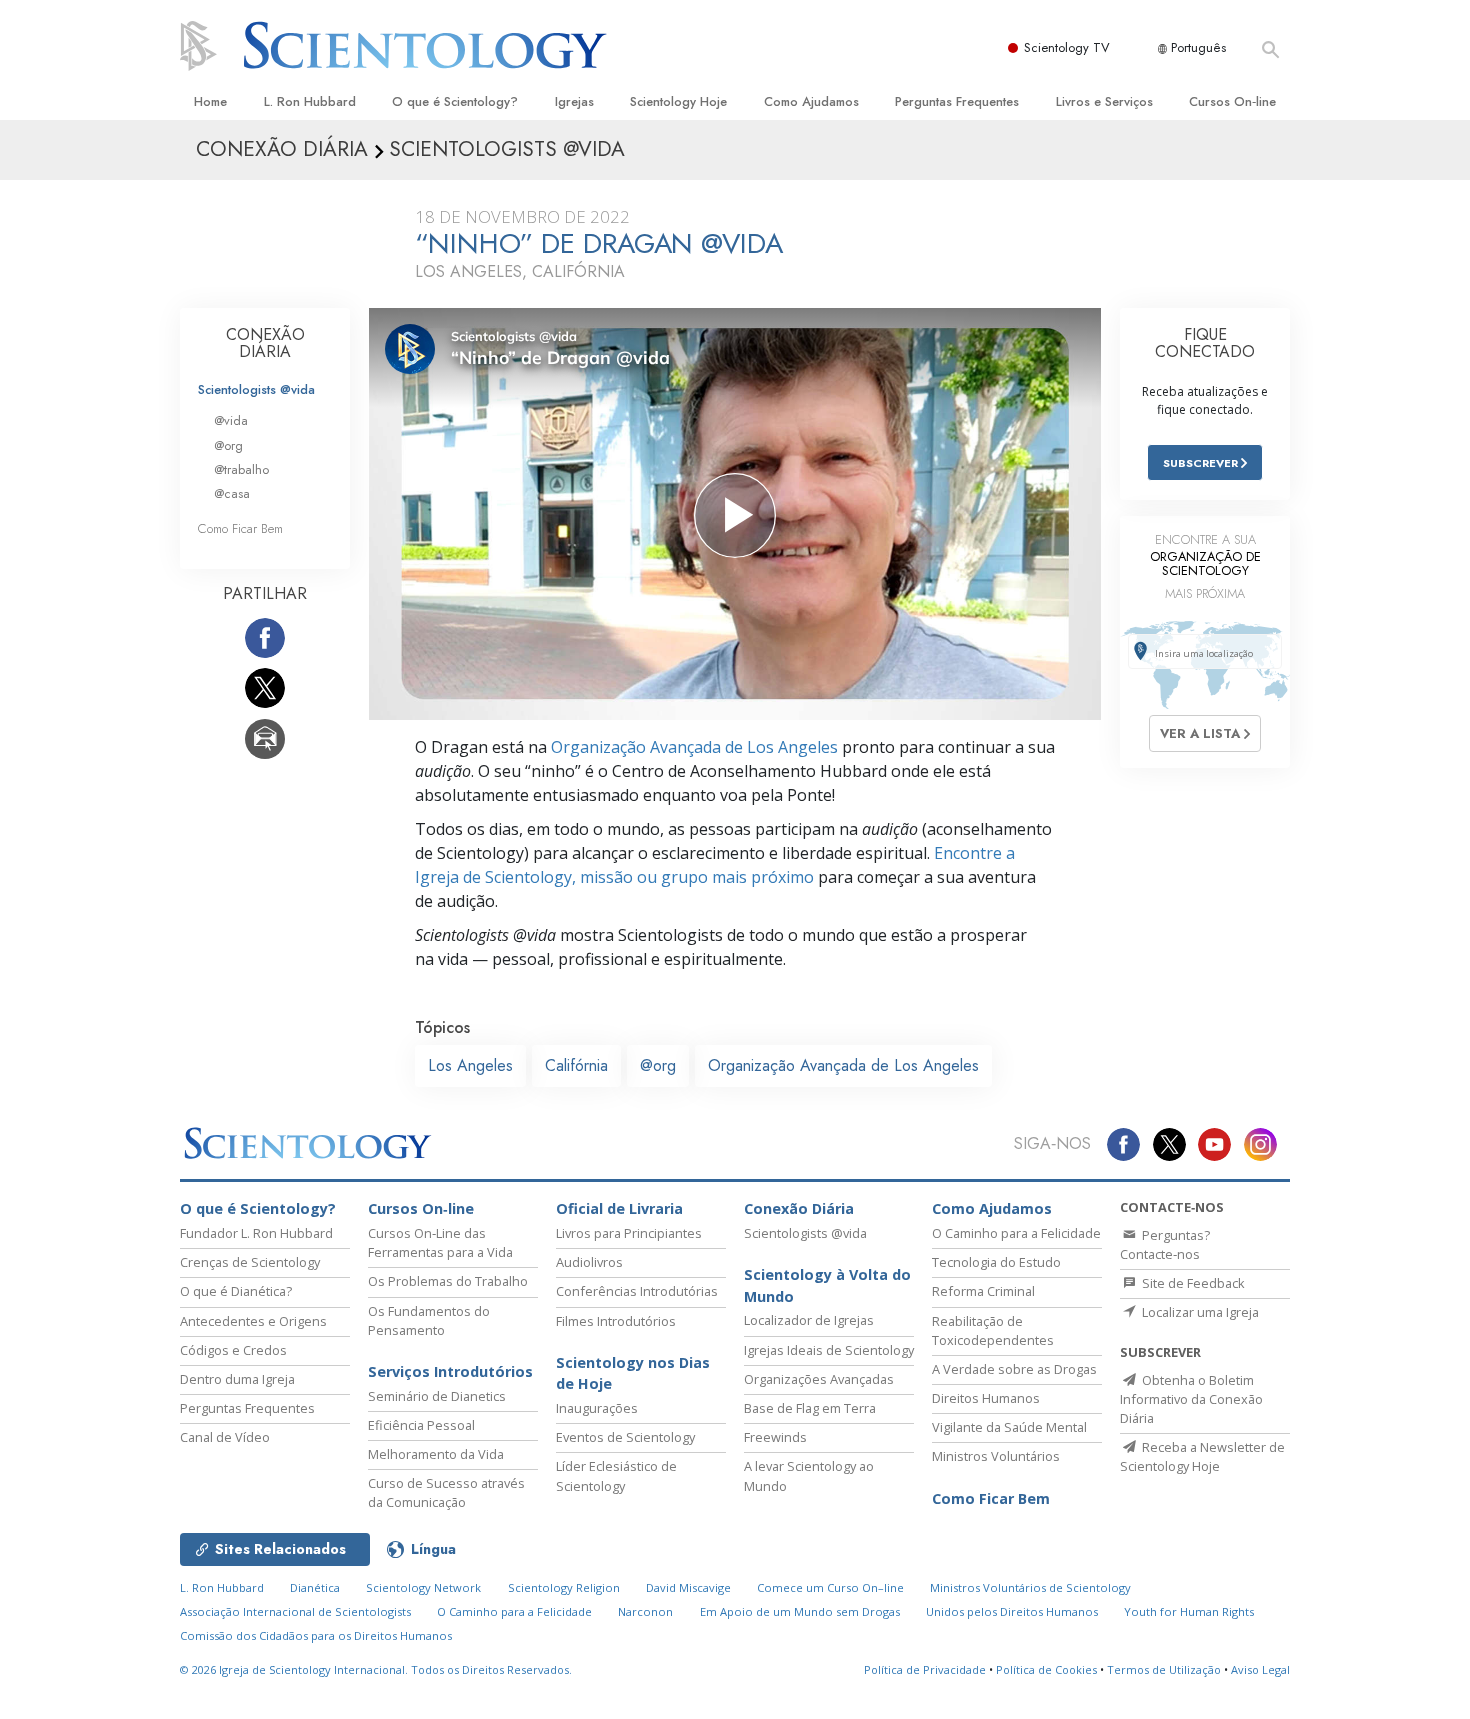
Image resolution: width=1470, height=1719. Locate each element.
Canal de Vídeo (225, 1437)
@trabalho (241, 469)
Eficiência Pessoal (421, 1425)
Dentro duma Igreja (237, 1379)
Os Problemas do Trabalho (448, 1281)
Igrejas (574, 101)
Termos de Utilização (1164, 1669)
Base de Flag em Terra (810, 1408)
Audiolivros (589, 1262)
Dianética (315, 1587)
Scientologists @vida (256, 389)
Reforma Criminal (983, 1291)
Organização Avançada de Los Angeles (694, 747)
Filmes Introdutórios (616, 1321)
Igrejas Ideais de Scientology (829, 1350)
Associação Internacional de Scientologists (295, 1611)
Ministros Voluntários (996, 1456)
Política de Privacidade (925, 1669)
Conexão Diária (799, 1208)
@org (658, 1065)
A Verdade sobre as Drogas (1014, 1369)
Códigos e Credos (233, 1350)
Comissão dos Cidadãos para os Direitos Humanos (316, 1635)
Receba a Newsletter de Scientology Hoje (1202, 1456)
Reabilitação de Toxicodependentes (993, 1330)
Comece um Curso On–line (830, 1587)
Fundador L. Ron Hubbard (256, 1233)
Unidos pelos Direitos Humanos (1012, 1611)
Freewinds (775, 1437)
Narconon (645, 1611)
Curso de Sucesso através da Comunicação (446, 1492)
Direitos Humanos (986, 1398)
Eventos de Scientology (625, 1437)
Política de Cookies (1046, 1669)
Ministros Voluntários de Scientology (1030, 1587)
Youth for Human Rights (1189, 1611)
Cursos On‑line (1232, 101)
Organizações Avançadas (819, 1379)
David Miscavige (688, 1587)
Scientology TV (1067, 47)
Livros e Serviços (1104, 101)
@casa (232, 493)
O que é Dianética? (236, 1291)
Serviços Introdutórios (450, 1371)
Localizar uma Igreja (1199, 1312)
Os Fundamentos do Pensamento (429, 1320)
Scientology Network (423, 1587)
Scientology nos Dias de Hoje (633, 1373)
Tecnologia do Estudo (996, 1262)
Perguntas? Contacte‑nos (1165, 1244)
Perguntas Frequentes (957, 101)
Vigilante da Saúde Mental (1009, 1427)
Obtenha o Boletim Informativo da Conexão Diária (1191, 1399)
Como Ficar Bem (240, 528)
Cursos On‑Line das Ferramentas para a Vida (440, 1242)
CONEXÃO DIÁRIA (265, 343)
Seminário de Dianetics (437, 1396)
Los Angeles (470, 1065)
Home (210, 101)
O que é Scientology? (455, 101)
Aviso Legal (1260, 1669)
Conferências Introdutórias (637, 1291)
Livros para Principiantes (629, 1233)
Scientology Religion (564, 1587)
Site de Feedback (1192, 1283)
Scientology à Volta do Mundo (827, 1285)
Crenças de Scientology (250, 1262)
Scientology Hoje (678, 101)
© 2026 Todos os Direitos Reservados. (376, 1669)
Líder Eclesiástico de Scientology (616, 1475)
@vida (231, 420)
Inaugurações (597, 1408)
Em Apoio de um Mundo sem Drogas (800, 1611)
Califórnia (576, 1065)
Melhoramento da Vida (436, 1454)
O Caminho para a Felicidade (1016, 1233)
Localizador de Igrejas (809, 1320)
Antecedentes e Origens (253, 1321)
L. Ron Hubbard (310, 101)
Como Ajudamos (811, 101)
